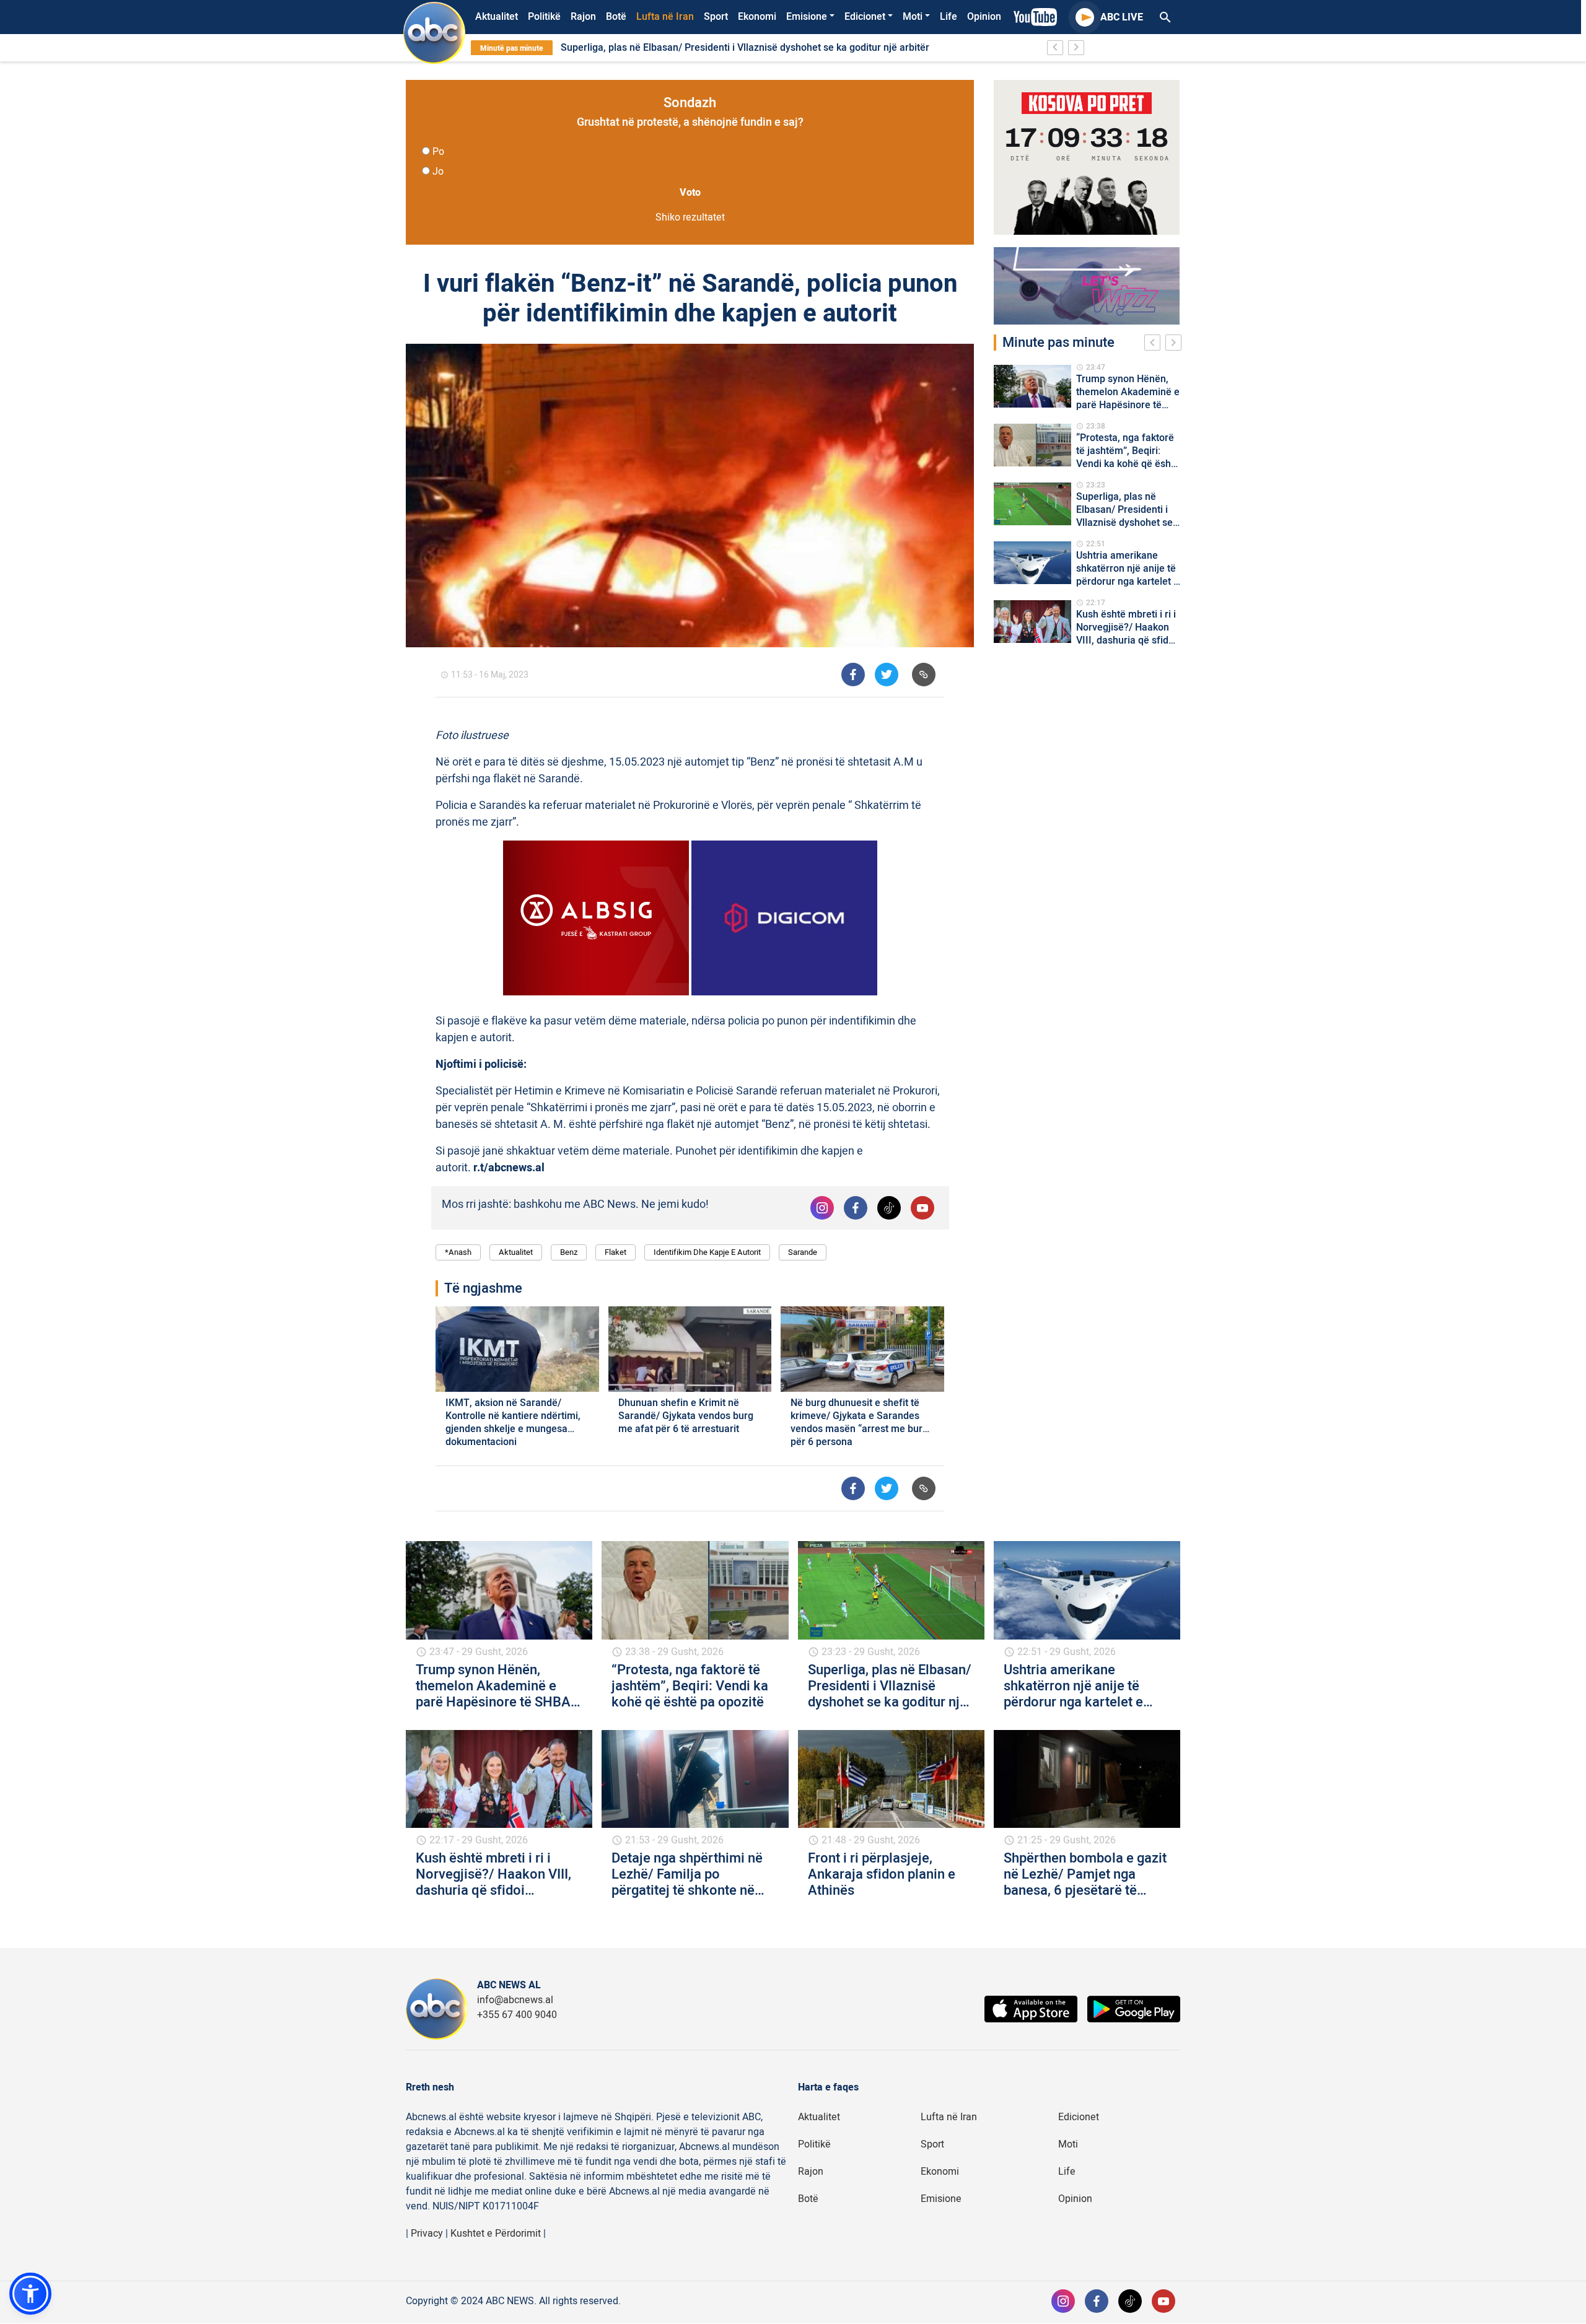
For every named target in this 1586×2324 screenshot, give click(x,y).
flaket (616, 1252)
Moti (913, 17)
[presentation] (1155, 344)
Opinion (984, 17)
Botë (616, 17)
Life (949, 17)
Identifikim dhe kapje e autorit (707, 1252)
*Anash (458, 1252)
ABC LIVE (1122, 17)
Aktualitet (497, 17)
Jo (438, 172)
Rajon (583, 17)
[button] (30, 2294)
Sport (716, 17)
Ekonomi (757, 17)
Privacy (427, 2234)
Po (438, 152)
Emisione (807, 17)
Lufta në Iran (665, 17)
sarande (803, 1252)
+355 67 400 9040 (517, 2015)
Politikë (544, 17)
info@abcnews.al (515, 2000)
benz (569, 1252)
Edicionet (865, 17)
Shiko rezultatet (690, 217)
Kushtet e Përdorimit (496, 2234)
